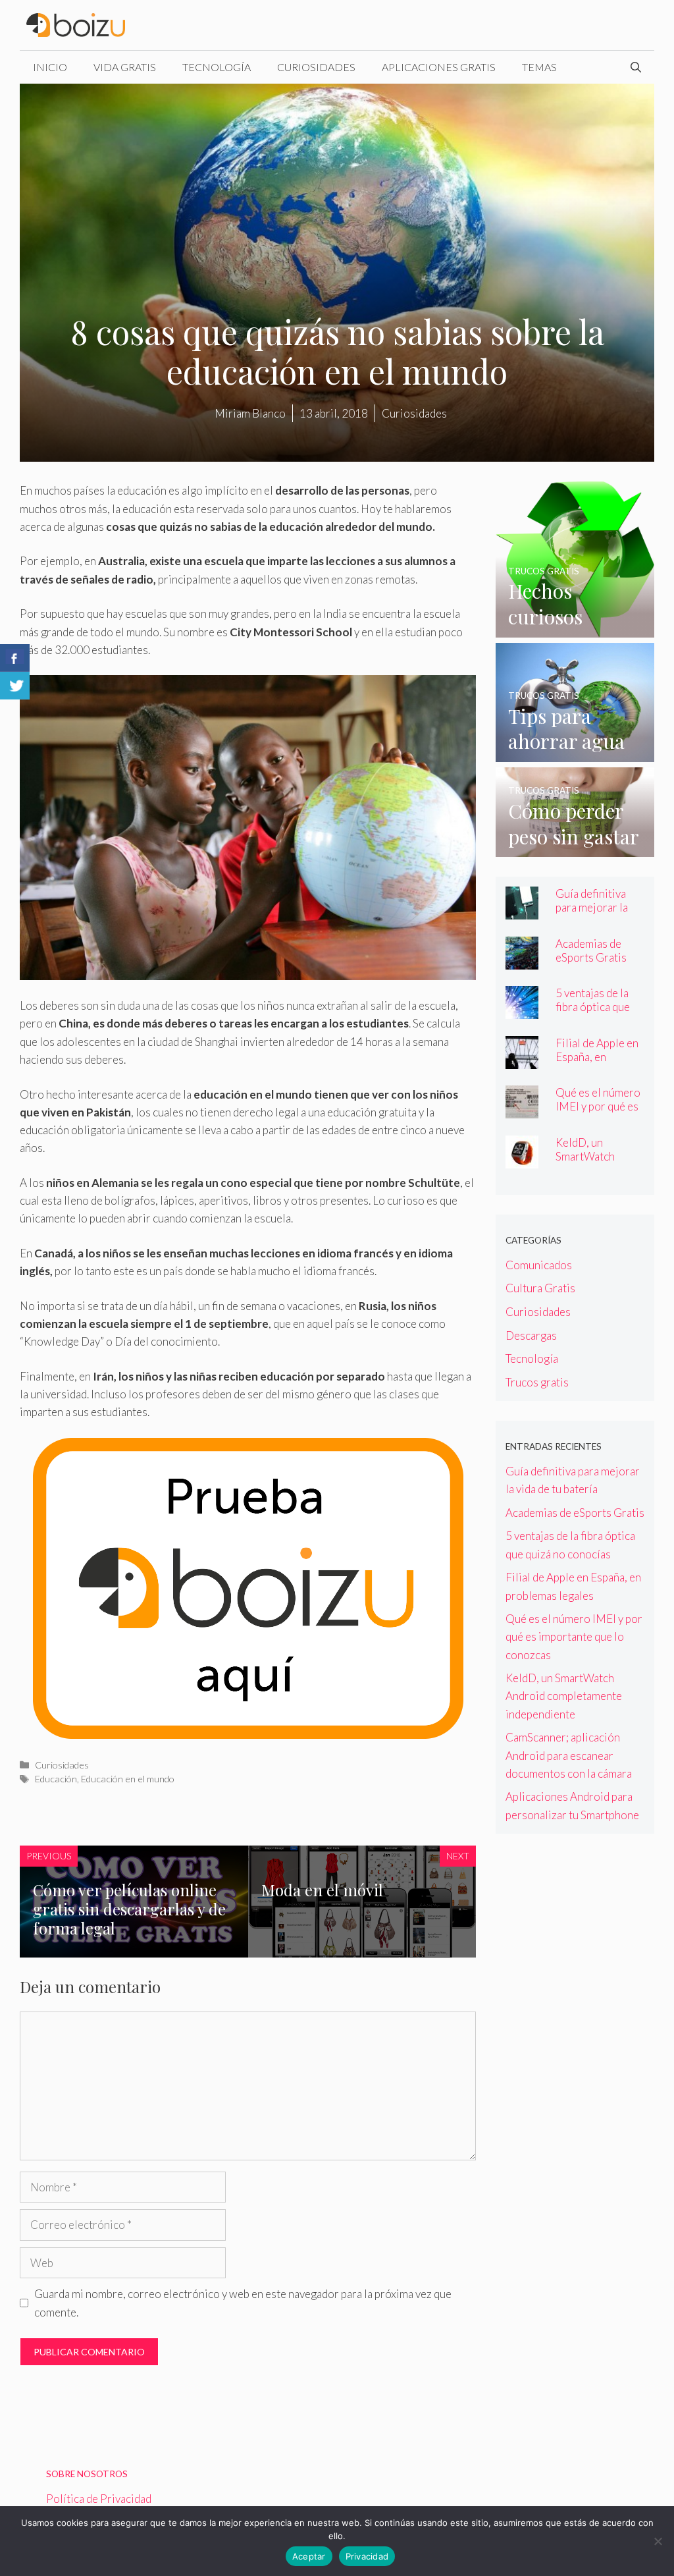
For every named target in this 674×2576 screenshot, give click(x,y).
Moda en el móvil (322, 1890)
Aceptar (309, 2556)
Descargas (531, 1335)
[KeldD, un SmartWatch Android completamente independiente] (522, 1159)
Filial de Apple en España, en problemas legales (600, 1057)
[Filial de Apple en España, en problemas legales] (522, 1059)
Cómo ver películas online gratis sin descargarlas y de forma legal (129, 1909)
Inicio (50, 67)
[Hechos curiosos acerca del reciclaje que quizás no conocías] (575, 628)
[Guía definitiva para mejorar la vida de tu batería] (522, 911)
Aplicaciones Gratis (439, 67)
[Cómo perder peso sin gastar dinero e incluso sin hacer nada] (575, 848)
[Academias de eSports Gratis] (522, 960)
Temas (539, 67)
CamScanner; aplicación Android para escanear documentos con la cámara (569, 1755)
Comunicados (539, 1265)
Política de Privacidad (99, 2499)
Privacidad (367, 2556)
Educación (56, 1779)
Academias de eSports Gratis (591, 950)
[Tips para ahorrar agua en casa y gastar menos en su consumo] (575, 753)
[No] (658, 2541)
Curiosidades (316, 67)
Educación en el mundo (128, 1779)
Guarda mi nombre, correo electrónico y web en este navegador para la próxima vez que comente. (243, 2303)
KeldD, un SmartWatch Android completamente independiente (564, 1696)
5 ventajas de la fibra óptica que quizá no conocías (598, 1007)
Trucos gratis (537, 1382)
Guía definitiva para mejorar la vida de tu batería (596, 907)
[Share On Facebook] (15, 658)
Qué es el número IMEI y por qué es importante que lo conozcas (598, 1113)
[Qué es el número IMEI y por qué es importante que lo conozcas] (522, 1110)
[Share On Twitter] (15, 686)
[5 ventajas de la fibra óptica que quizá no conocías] (522, 1010)
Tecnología (217, 67)
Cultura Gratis (540, 1288)
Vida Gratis (125, 67)
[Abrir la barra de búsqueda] (636, 67)
